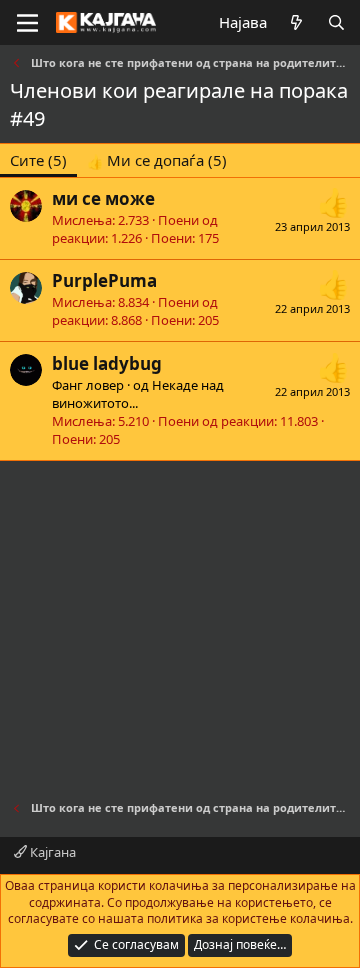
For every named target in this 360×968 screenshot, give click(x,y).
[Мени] (27, 23)
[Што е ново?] (296, 22)
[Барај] (336, 22)
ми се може (103, 198)
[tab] (157, 160)
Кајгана (51, 852)
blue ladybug (107, 363)
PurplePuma (104, 280)
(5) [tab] (38, 160)
